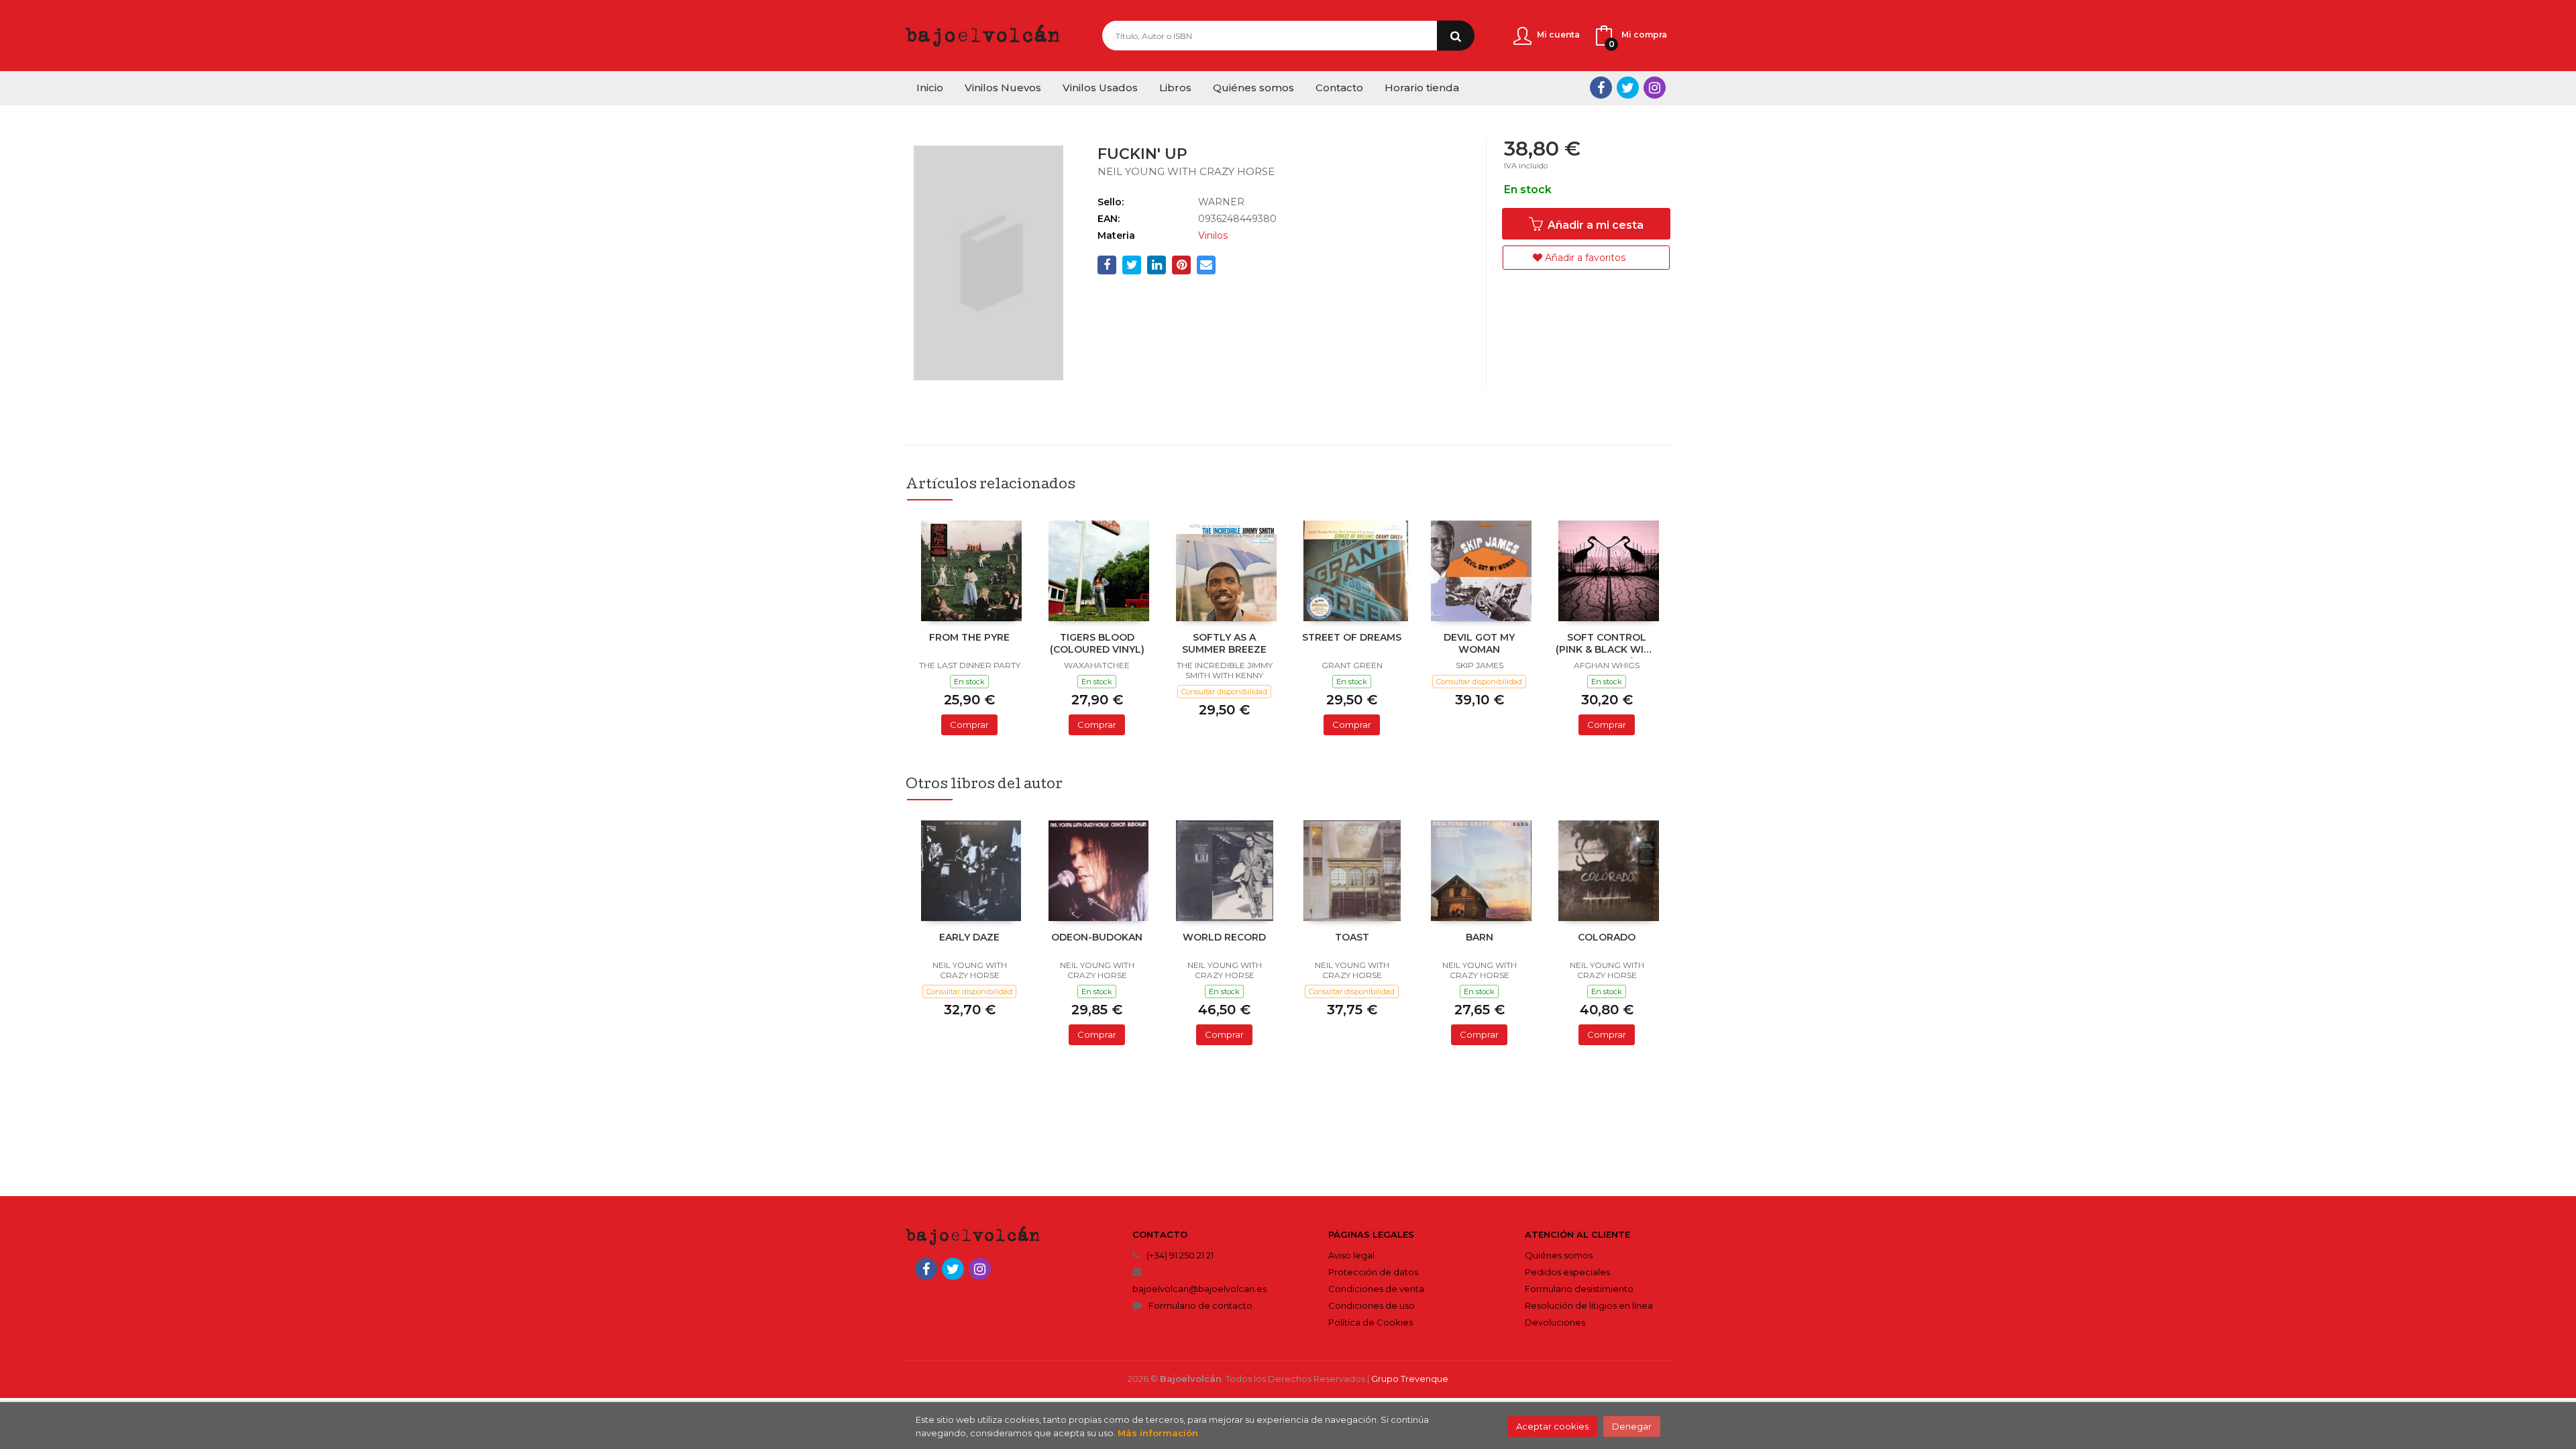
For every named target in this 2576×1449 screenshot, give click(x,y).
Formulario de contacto (1200, 1305)
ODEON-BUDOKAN (1097, 937)
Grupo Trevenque (1410, 1379)
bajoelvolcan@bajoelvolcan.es (1199, 1289)
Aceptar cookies (1552, 1426)
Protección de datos (1373, 1272)
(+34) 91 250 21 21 (1180, 1255)
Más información (1158, 1433)
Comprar (969, 724)
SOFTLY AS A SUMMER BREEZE (1224, 643)
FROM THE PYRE (969, 637)
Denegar (1632, 1426)
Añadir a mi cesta (1594, 225)
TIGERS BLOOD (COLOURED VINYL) (1097, 643)
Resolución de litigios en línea (1589, 1305)
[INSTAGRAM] (1655, 88)
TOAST (1352, 937)
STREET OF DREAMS (1352, 637)
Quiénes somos (1559, 1255)
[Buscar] (1456, 36)
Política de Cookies (1371, 1322)
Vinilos (1213, 235)
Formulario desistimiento (1579, 1289)
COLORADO (1607, 937)
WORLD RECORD (1224, 937)
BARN (1480, 937)
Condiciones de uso (1372, 1305)
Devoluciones (1555, 1322)
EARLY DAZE (969, 937)
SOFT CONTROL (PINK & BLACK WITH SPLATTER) (1607, 645)
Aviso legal (1351, 1255)
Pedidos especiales (1567, 1272)
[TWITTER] (1628, 88)
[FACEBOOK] (1601, 88)
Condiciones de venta (1376, 1289)
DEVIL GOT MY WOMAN (1479, 643)
